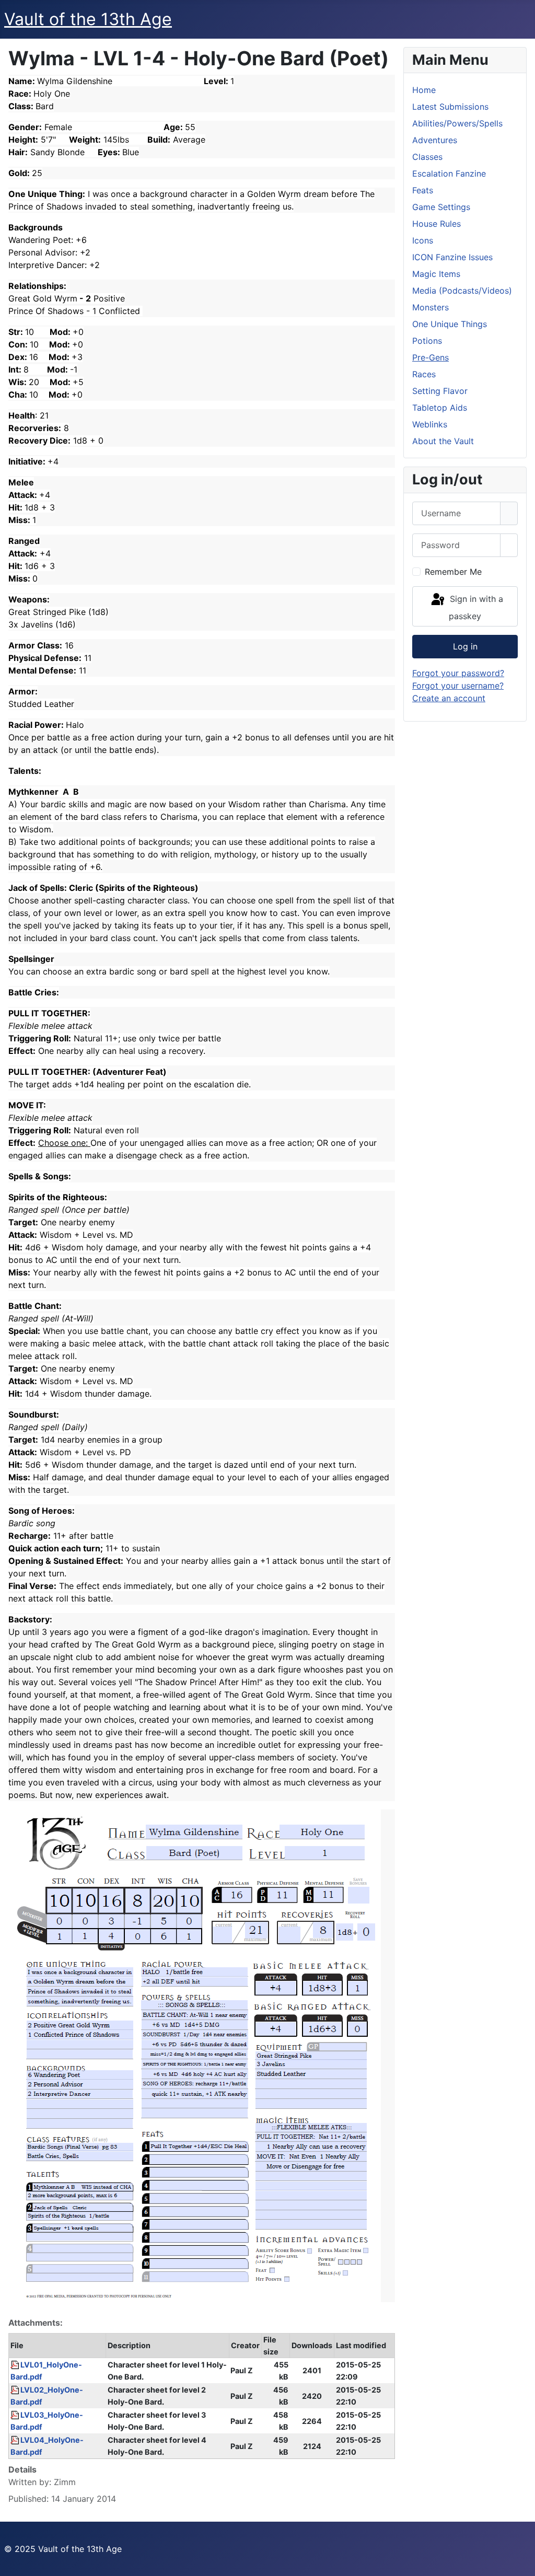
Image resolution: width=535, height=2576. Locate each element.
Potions (427, 341)
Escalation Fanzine (449, 173)
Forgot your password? (458, 673)
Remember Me (453, 572)
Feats (423, 190)
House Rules (437, 224)
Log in (465, 646)
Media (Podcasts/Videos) (462, 291)
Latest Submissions (450, 107)
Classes (427, 157)
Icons (423, 240)
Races (424, 374)
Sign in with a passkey (475, 608)
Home (424, 90)
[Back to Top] (522, 2563)
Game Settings (441, 207)
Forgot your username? (458, 686)
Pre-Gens (431, 357)
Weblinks (430, 424)
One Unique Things (450, 324)
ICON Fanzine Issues (452, 257)
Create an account (449, 698)
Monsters (431, 307)
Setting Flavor (440, 391)
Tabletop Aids (440, 408)
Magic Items (436, 274)
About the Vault (443, 441)
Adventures (435, 140)
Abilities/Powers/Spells (457, 123)
